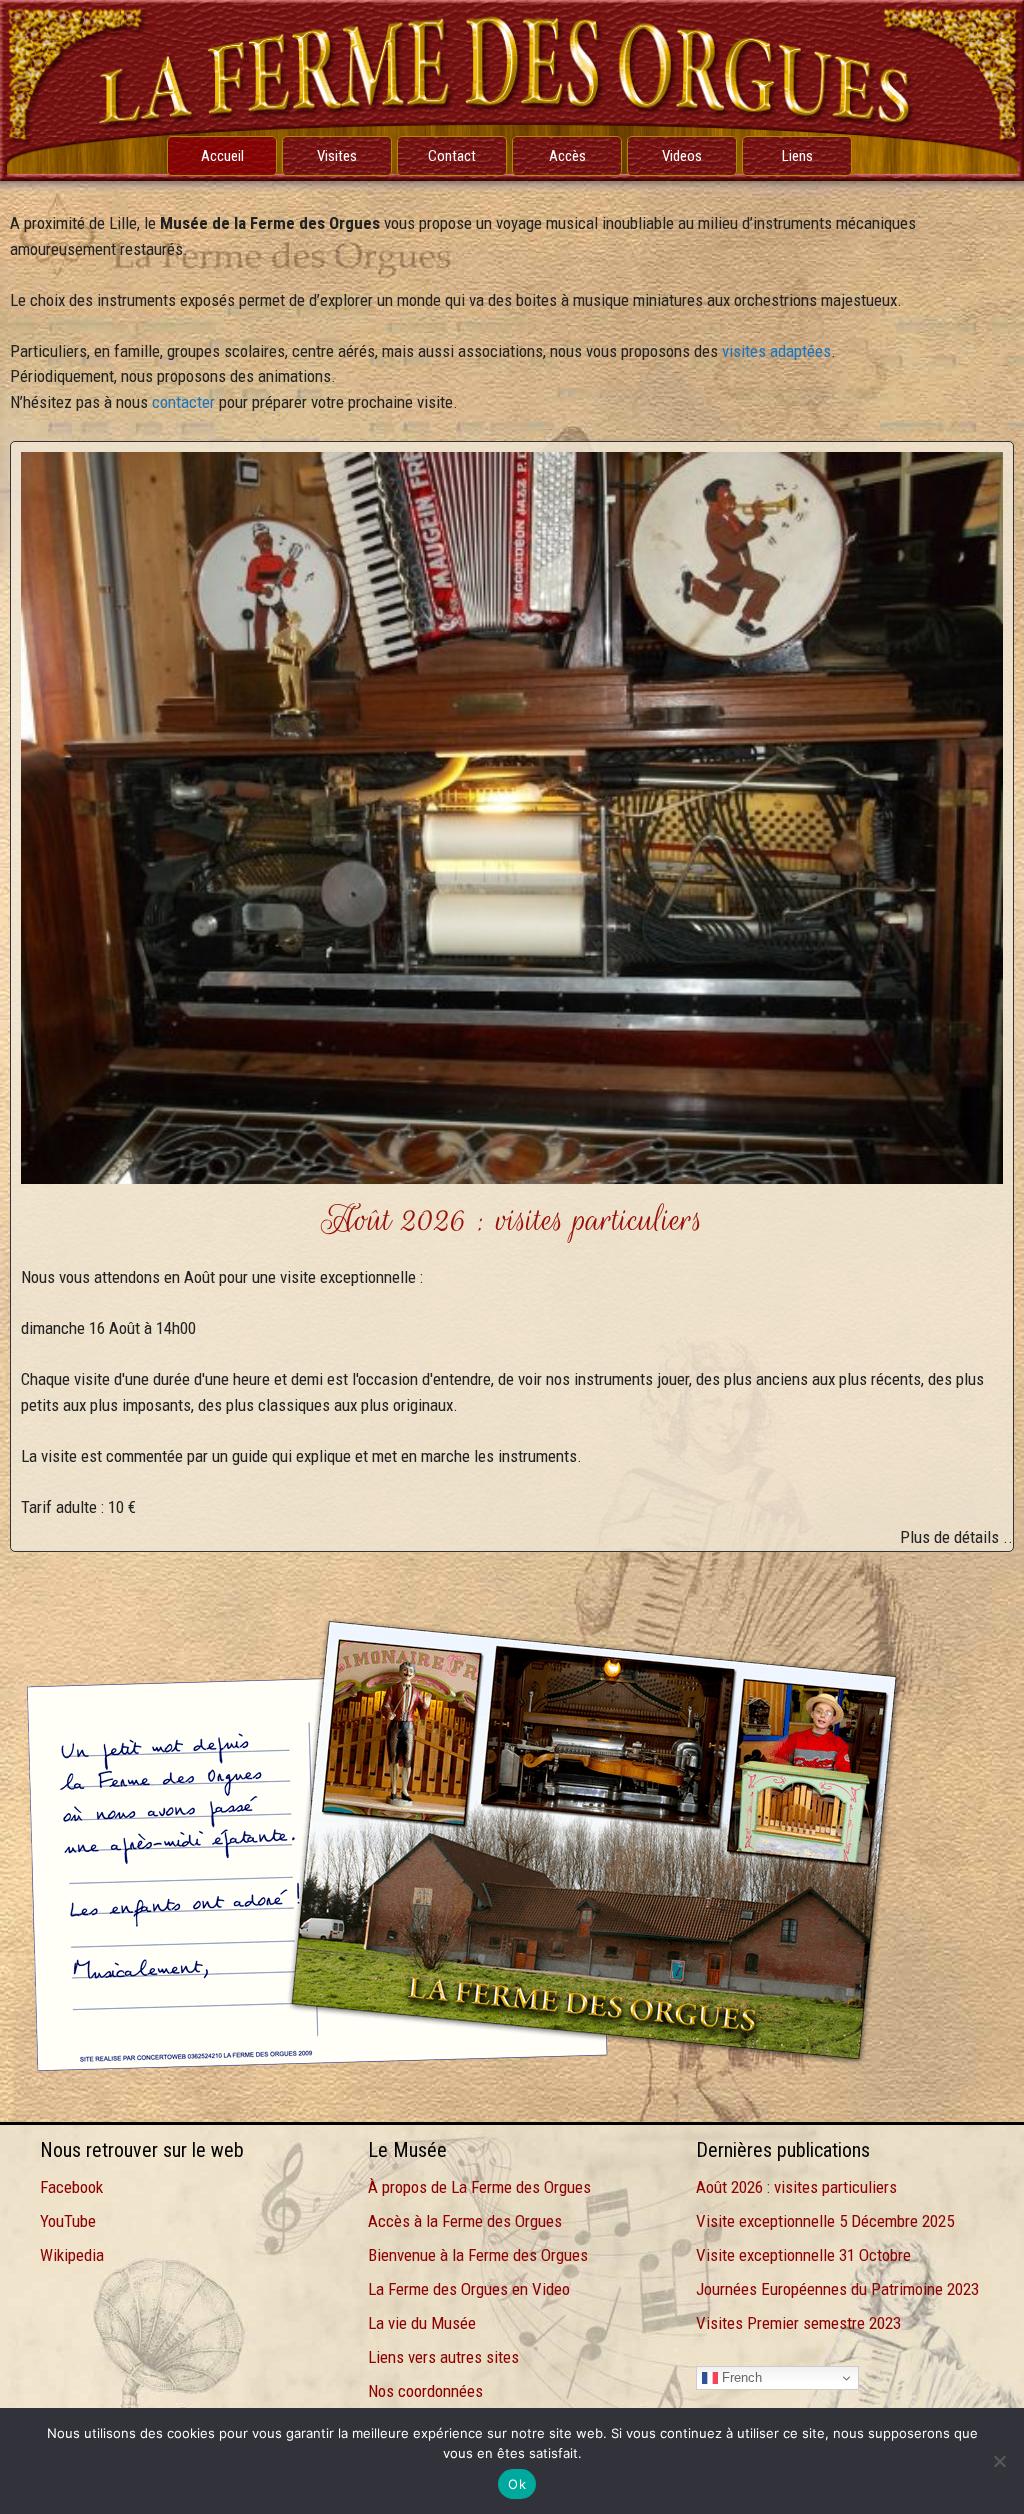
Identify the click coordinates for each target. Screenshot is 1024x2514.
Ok (517, 2484)
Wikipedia (72, 2255)
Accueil (222, 156)
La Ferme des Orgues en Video (469, 2289)
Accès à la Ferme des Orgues (465, 2221)
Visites (337, 156)
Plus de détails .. (956, 1537)
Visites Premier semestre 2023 (798, 2323)
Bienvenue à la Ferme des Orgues (478, 2255)
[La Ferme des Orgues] (512, 89)
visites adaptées (776, 351)
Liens (797, 156)
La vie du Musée (422, 2323)
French (740, 2377)
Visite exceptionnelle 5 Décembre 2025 (825, 2221)
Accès (567, 156)
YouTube (68, 2221)
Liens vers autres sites (443, 2357)
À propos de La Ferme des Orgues (479, 2187)
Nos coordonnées (425, 2391)
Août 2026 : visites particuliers (796, 2187)
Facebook (71, 2187)
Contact (452, 156)
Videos (682, 156)
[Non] (999, 2461)
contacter (183, 402)
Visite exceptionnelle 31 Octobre (803, 2255)
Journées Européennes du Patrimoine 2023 (837, 2289)
